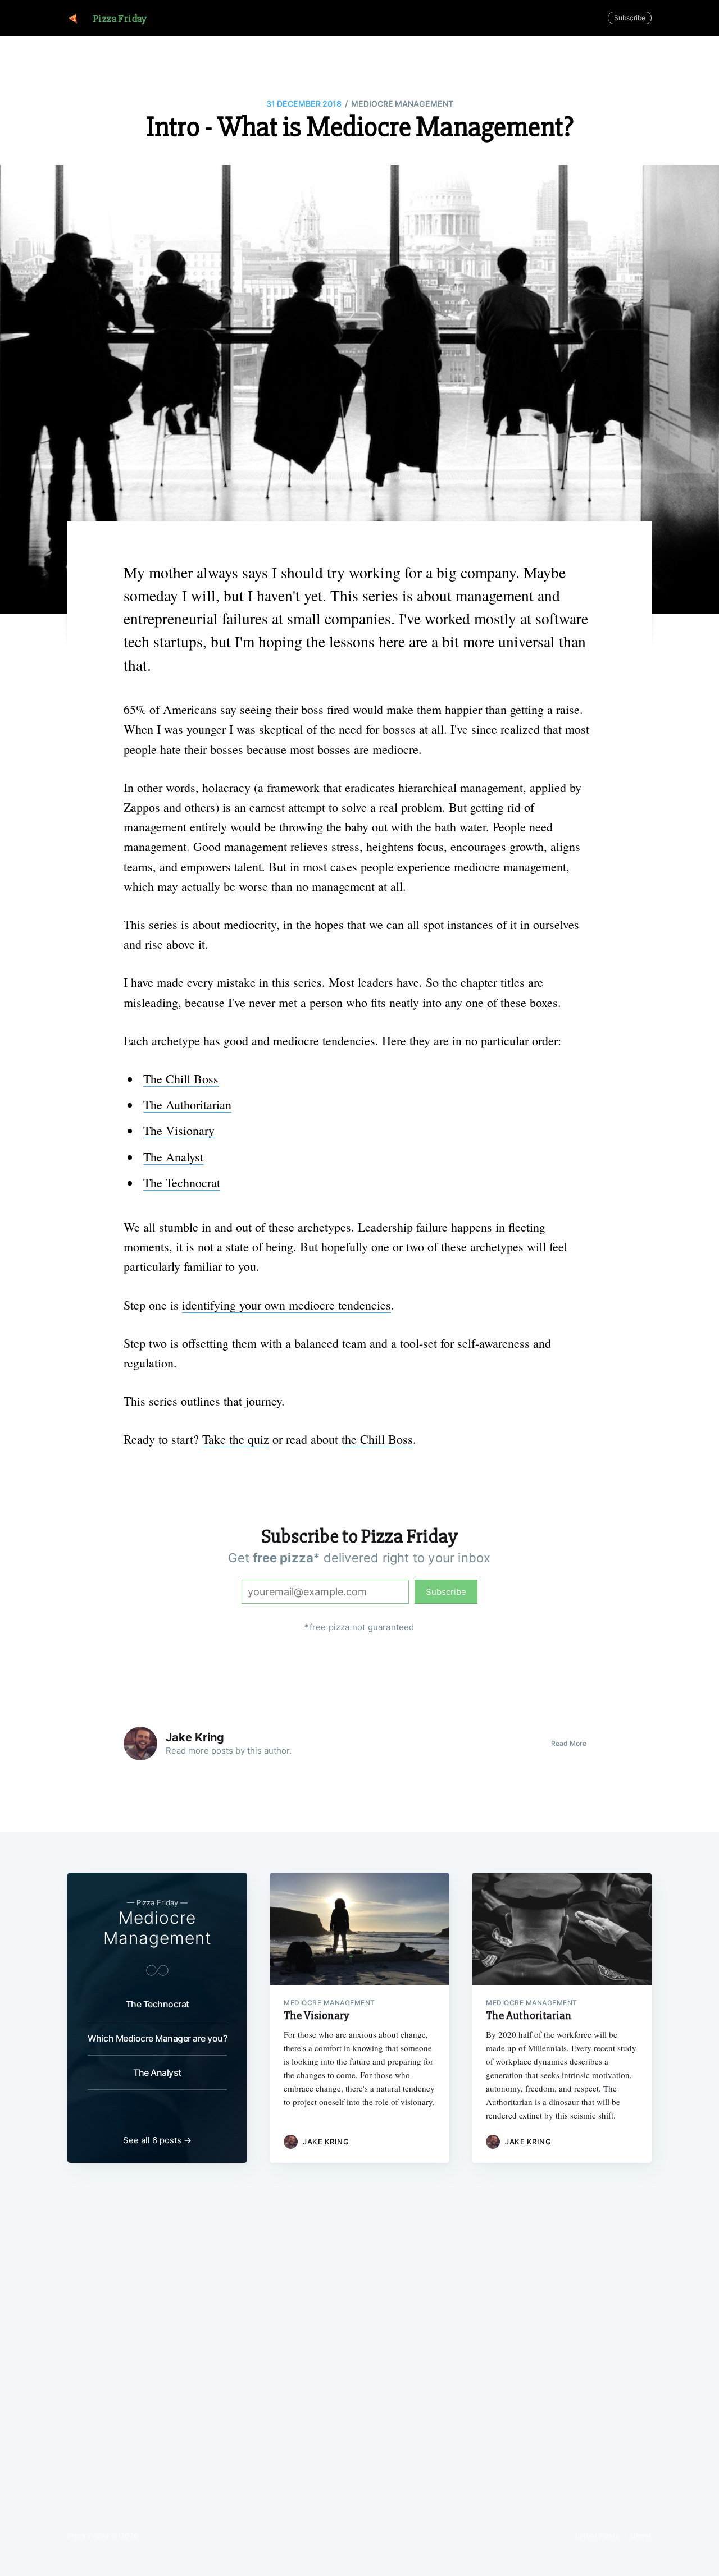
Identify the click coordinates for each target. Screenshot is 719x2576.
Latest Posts (597, 2536)
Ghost (641, 2536)
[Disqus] (359, 2360)
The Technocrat (182, 1182)
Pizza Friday (120, 19)
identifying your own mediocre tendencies (286, 1305)
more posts (211, 1751)
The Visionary (179, 1130)
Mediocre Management (402, 104)
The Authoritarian (187, 1104)
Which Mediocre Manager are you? (158, 2038)
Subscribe (630, 18)
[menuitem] (120, 19)
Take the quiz (236, 1439)
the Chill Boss (377, 1439)
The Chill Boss (181, 1079)
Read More (569, 1743)
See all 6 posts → (157, 2140)
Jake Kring (195, 1737)
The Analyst (173, 1157)
